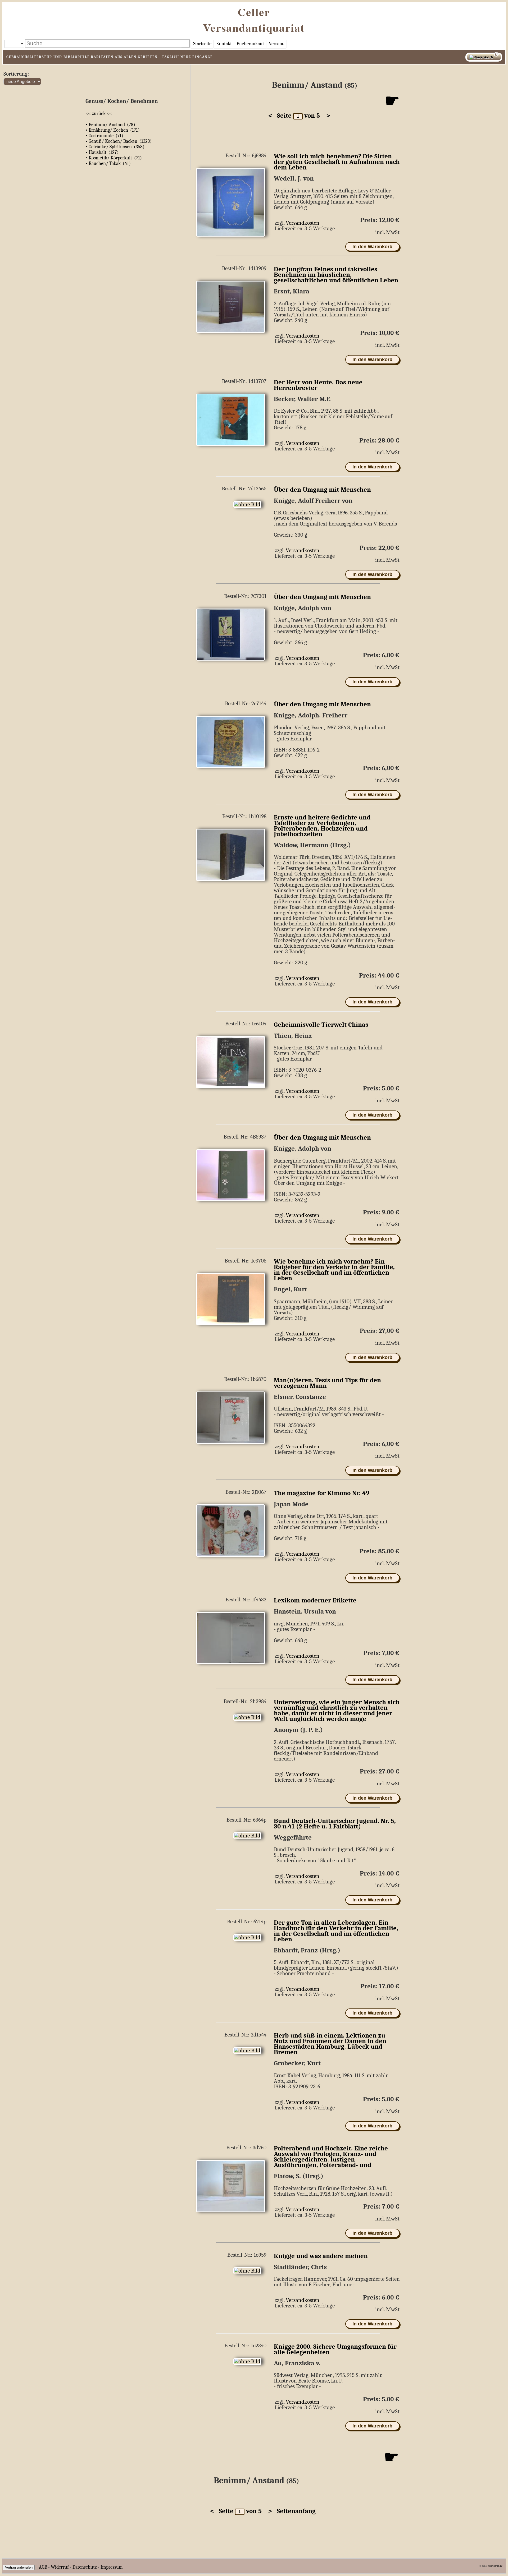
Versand (277, 44)
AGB (43, 2567)
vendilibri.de (495, 2566)
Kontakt (224, 44)
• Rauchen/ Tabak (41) (108, 163)
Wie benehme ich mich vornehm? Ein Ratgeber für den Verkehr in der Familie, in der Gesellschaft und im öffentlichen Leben (334, 1270)
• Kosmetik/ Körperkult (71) (114, 158)
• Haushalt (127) (102, 152)
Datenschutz (85, 2567)
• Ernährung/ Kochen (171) (113, 130)
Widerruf (60, 2567)
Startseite (202, 44)
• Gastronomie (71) (104, 136)
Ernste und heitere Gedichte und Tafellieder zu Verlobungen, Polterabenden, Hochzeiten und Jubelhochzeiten (322, 826)
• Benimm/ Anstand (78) (110, 125)
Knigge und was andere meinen (321, 2256)
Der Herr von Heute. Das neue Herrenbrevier (318, 385)
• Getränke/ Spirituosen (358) (115, 147)
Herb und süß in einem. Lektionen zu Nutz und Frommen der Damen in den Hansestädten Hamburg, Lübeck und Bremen (330, 2044)
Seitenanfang (294, 2511)
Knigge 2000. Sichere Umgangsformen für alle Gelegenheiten (335, 2349)
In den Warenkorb (372, 247)
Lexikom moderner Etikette (315, 1600)
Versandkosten (303, 223)
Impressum (112, 2567)
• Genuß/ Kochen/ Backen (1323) (119, 141)
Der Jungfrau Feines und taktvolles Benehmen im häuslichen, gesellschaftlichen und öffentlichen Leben (336, 275)
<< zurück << (99, 114)
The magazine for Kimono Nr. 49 (322, 1493)
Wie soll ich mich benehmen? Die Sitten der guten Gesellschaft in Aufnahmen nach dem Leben (337, 162)
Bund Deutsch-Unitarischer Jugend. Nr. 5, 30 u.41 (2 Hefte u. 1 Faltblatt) (335, 1824)
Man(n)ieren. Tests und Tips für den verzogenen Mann (327, 1383)
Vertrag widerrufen (19, 2567)
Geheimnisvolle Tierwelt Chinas (321, 1025)
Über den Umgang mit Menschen (322, 490)
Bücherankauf (250, 44)
